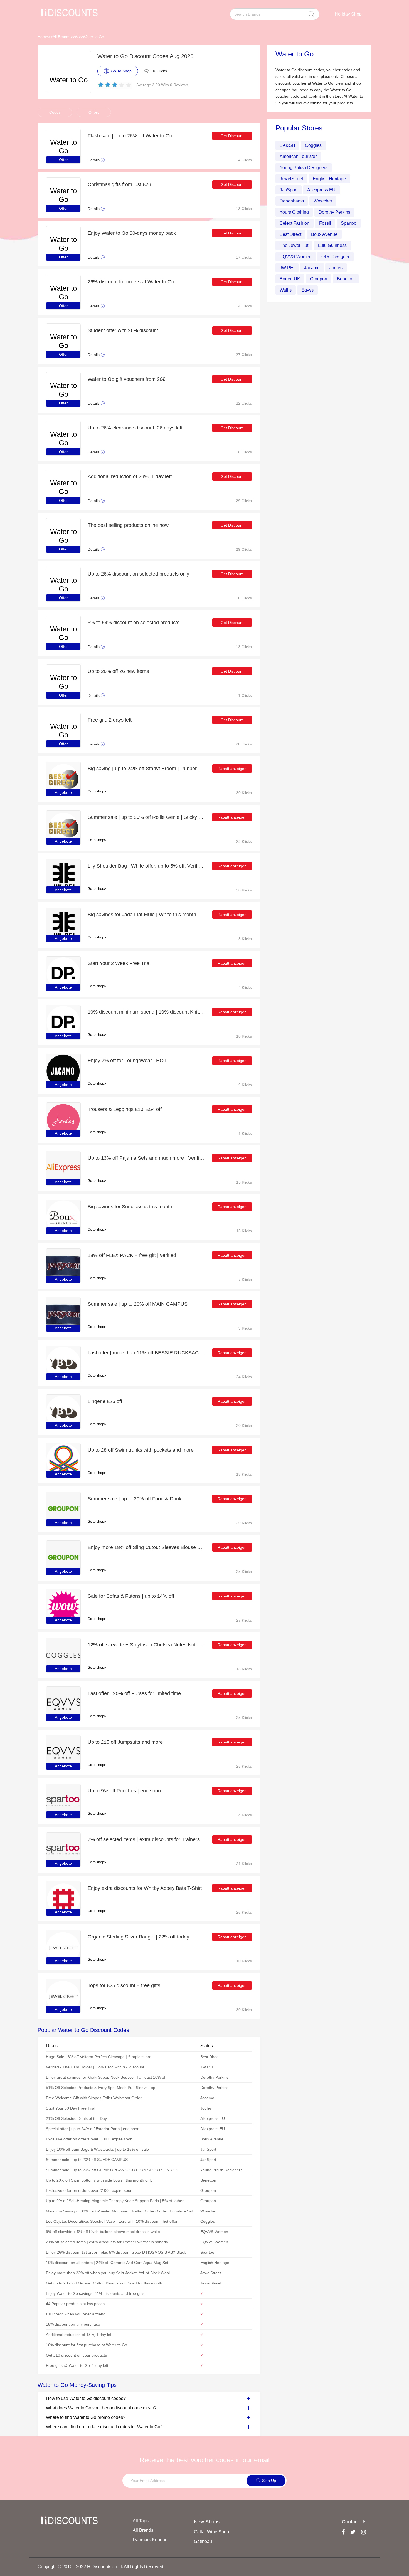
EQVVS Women (296, 257)
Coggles (313, 145)
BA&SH (287, 145)
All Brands (61, 37)
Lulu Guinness (332, 245)
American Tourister (298, 156)
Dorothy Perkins (334, 212)
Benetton (346, 279)
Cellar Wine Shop (211, 2532)
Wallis (286, 290)
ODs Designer (335, 257)
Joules (336, 268)
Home (43, 37)
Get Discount (232, 136)
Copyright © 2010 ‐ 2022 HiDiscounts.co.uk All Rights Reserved (100, 2567)
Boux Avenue (324, 234)
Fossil (325, 223)
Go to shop (96, 791)
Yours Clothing (294, 212)
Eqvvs (307, 290)
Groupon (319, 279)
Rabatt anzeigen (232, 769)
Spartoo (349, 223)
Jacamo (312, 268)
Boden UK (290, 279)
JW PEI (287, 268)
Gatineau (203, 2541)
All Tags (141, 2521)
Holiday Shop (348, 14)
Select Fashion (295, 223)
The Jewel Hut (294, 245)
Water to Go (93, 37)
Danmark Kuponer (151, 2540)
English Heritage (329, 179)
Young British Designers (304, 168)
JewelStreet (291, 179)
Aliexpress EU (321, 190)
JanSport (289, 190)
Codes (55, 112)
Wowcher (323, 201)
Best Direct (290, 234)
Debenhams (292, 201)
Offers (94, 112)
